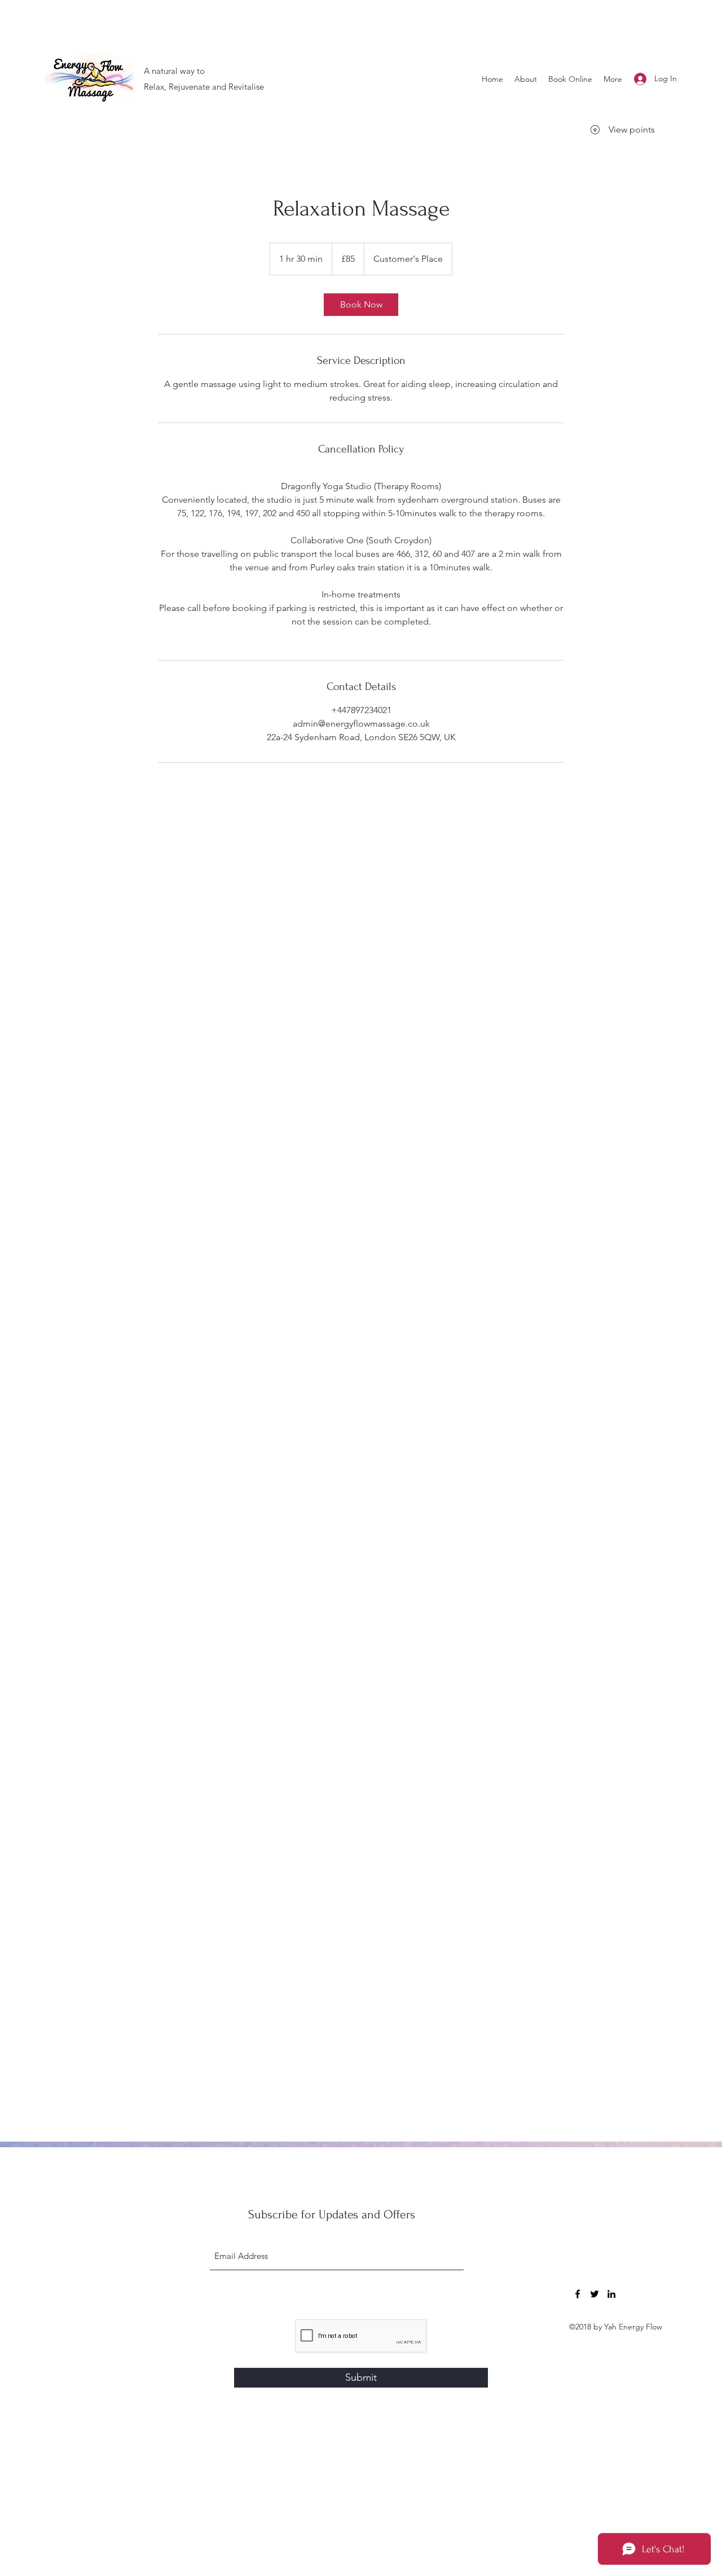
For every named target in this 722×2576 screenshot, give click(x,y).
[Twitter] (595, 2294)
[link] (361, 305)
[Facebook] (578, 2294)
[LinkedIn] (611, 2294)
